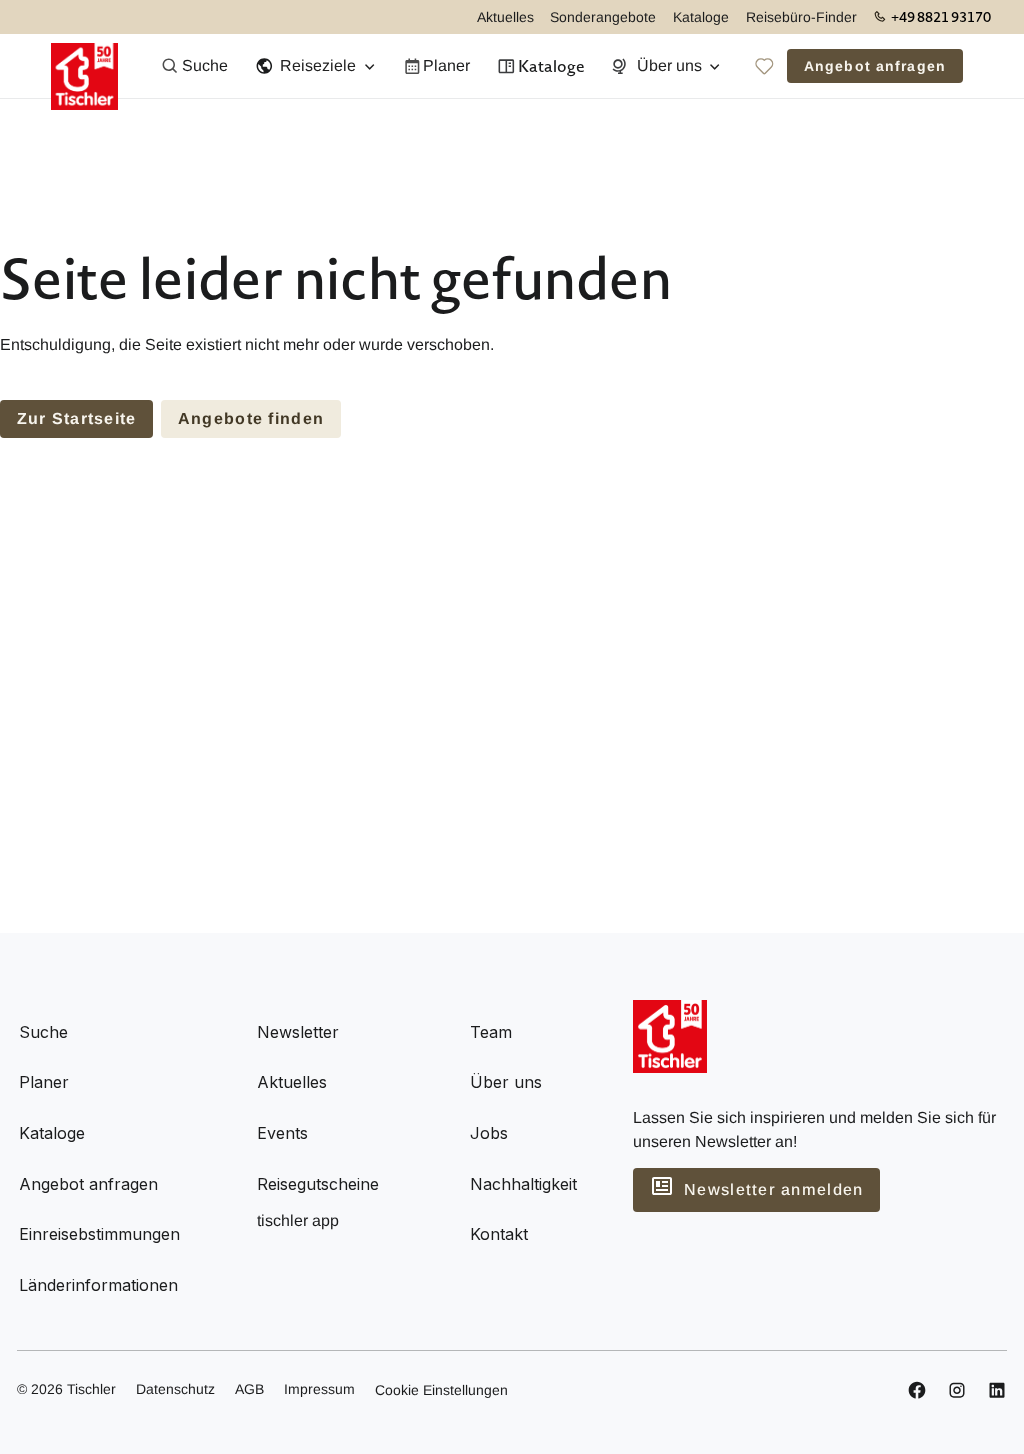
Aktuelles (505, 17)
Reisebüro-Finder (801, 17)
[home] (84, 66)
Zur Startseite (77, 418)
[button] (315, 66)
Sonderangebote (603, 17)
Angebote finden (251, 418)
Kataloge (701, 17)
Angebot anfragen (875, 66)
